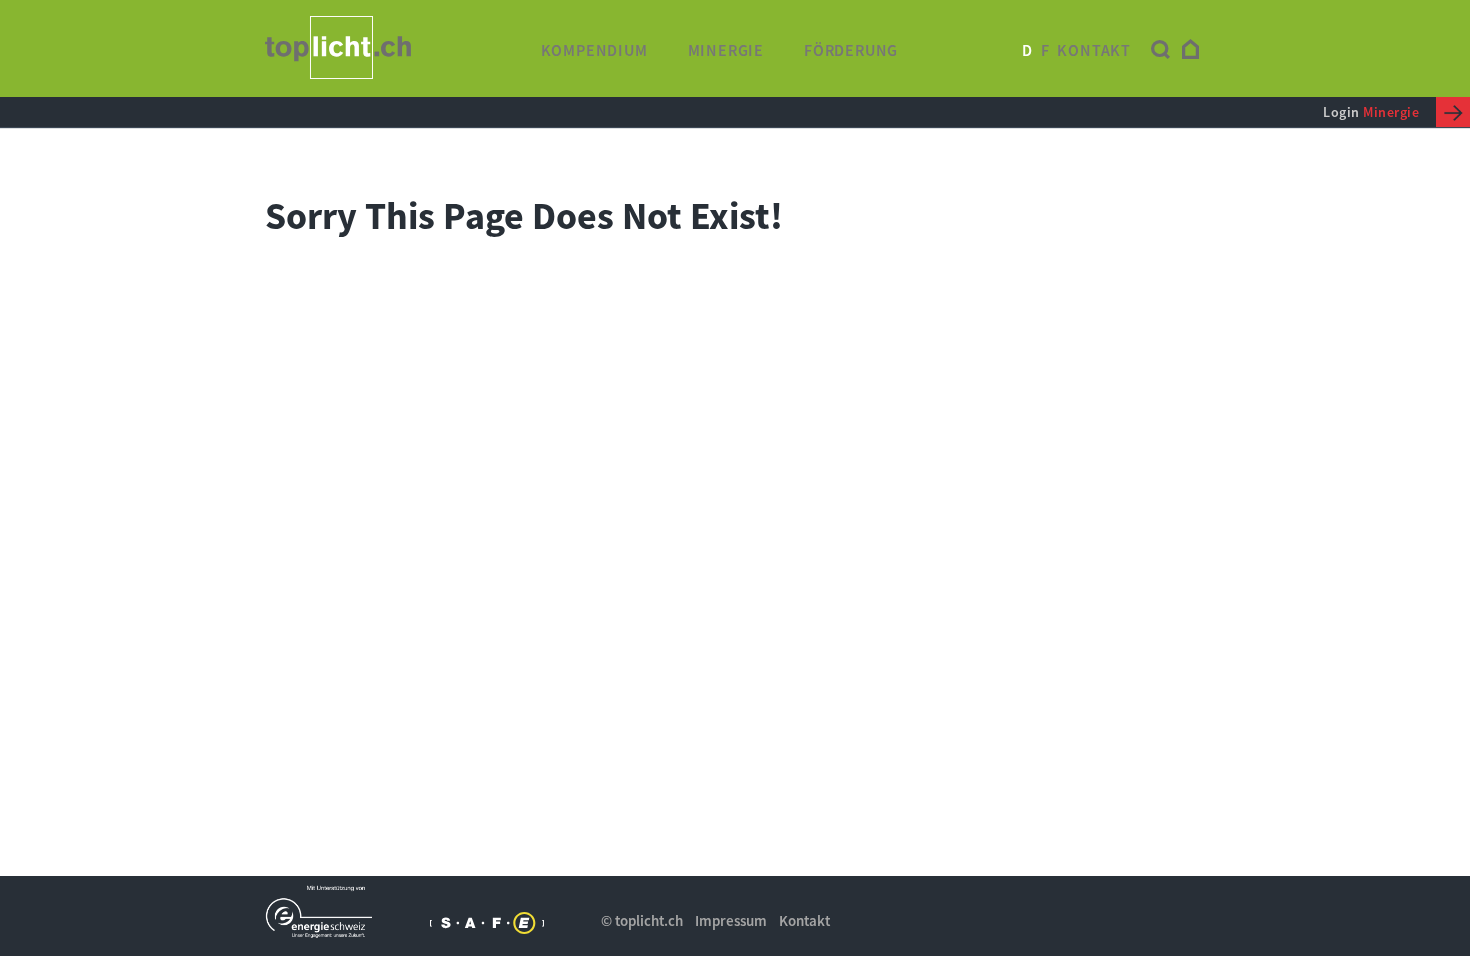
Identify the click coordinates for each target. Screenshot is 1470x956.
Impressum (731, 920)
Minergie (726, 50)
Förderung (851, 50)
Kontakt (1094, 50)
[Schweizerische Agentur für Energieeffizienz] (486, 923)
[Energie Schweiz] (321, 911)
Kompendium (594, 50)
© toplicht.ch (642, 920)
